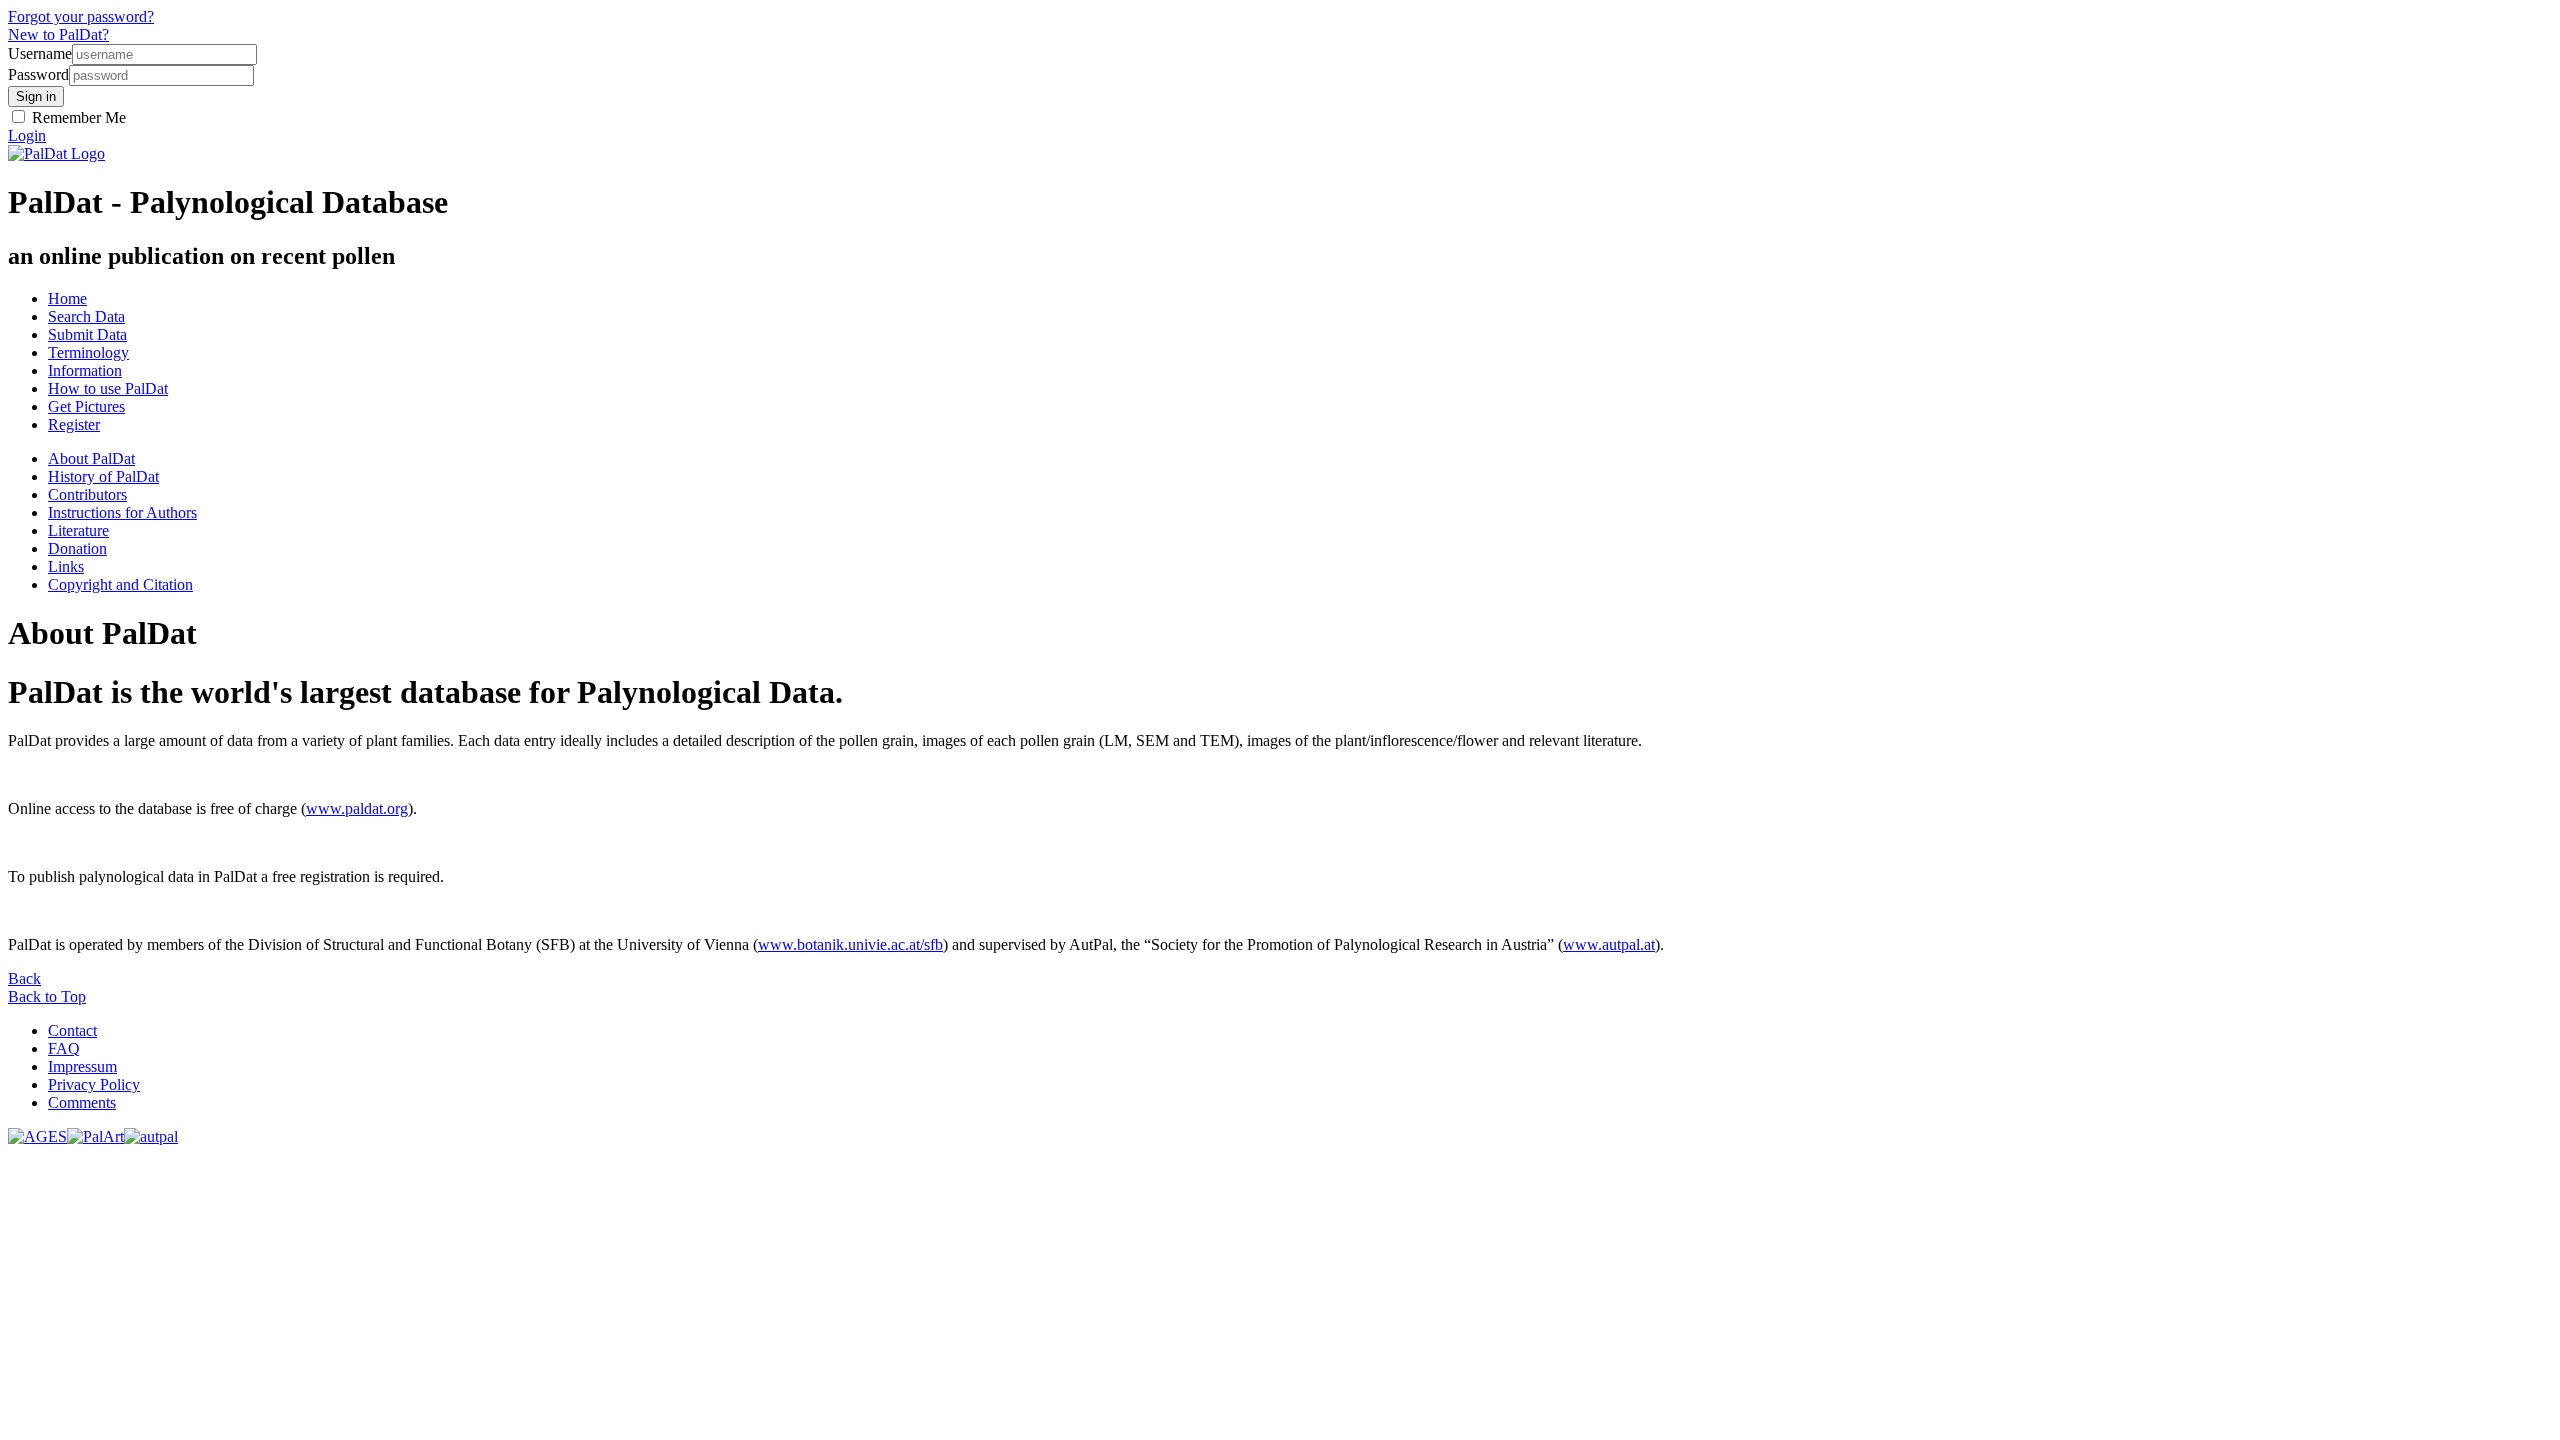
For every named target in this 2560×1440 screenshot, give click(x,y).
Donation (77, 548)
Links (66, 566)
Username (40, 53)
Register (74, 424)
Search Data (86, 316)
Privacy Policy (94, 1084)
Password (38, 74)
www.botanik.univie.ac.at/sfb (850, 944)
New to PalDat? (58, 34)
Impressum (82, 1066)
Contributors (87, 494)
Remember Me (77, 117)
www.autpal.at (1609, 944)
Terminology (88, 352)
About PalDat (91, 458)
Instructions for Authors (122, 512)
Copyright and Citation (120, 584)
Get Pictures (86, 406)
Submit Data (87, 334)
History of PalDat (103, 476)
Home (67, 298)
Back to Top (47, 996)
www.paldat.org (357, 808)
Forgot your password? (81, 16)
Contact (72, 1030)
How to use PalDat (108, 388)
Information (85, 370)
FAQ (64, 1048)
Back (24, 978)
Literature (78, 530)
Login (27, 135)
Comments (82, 1102)
